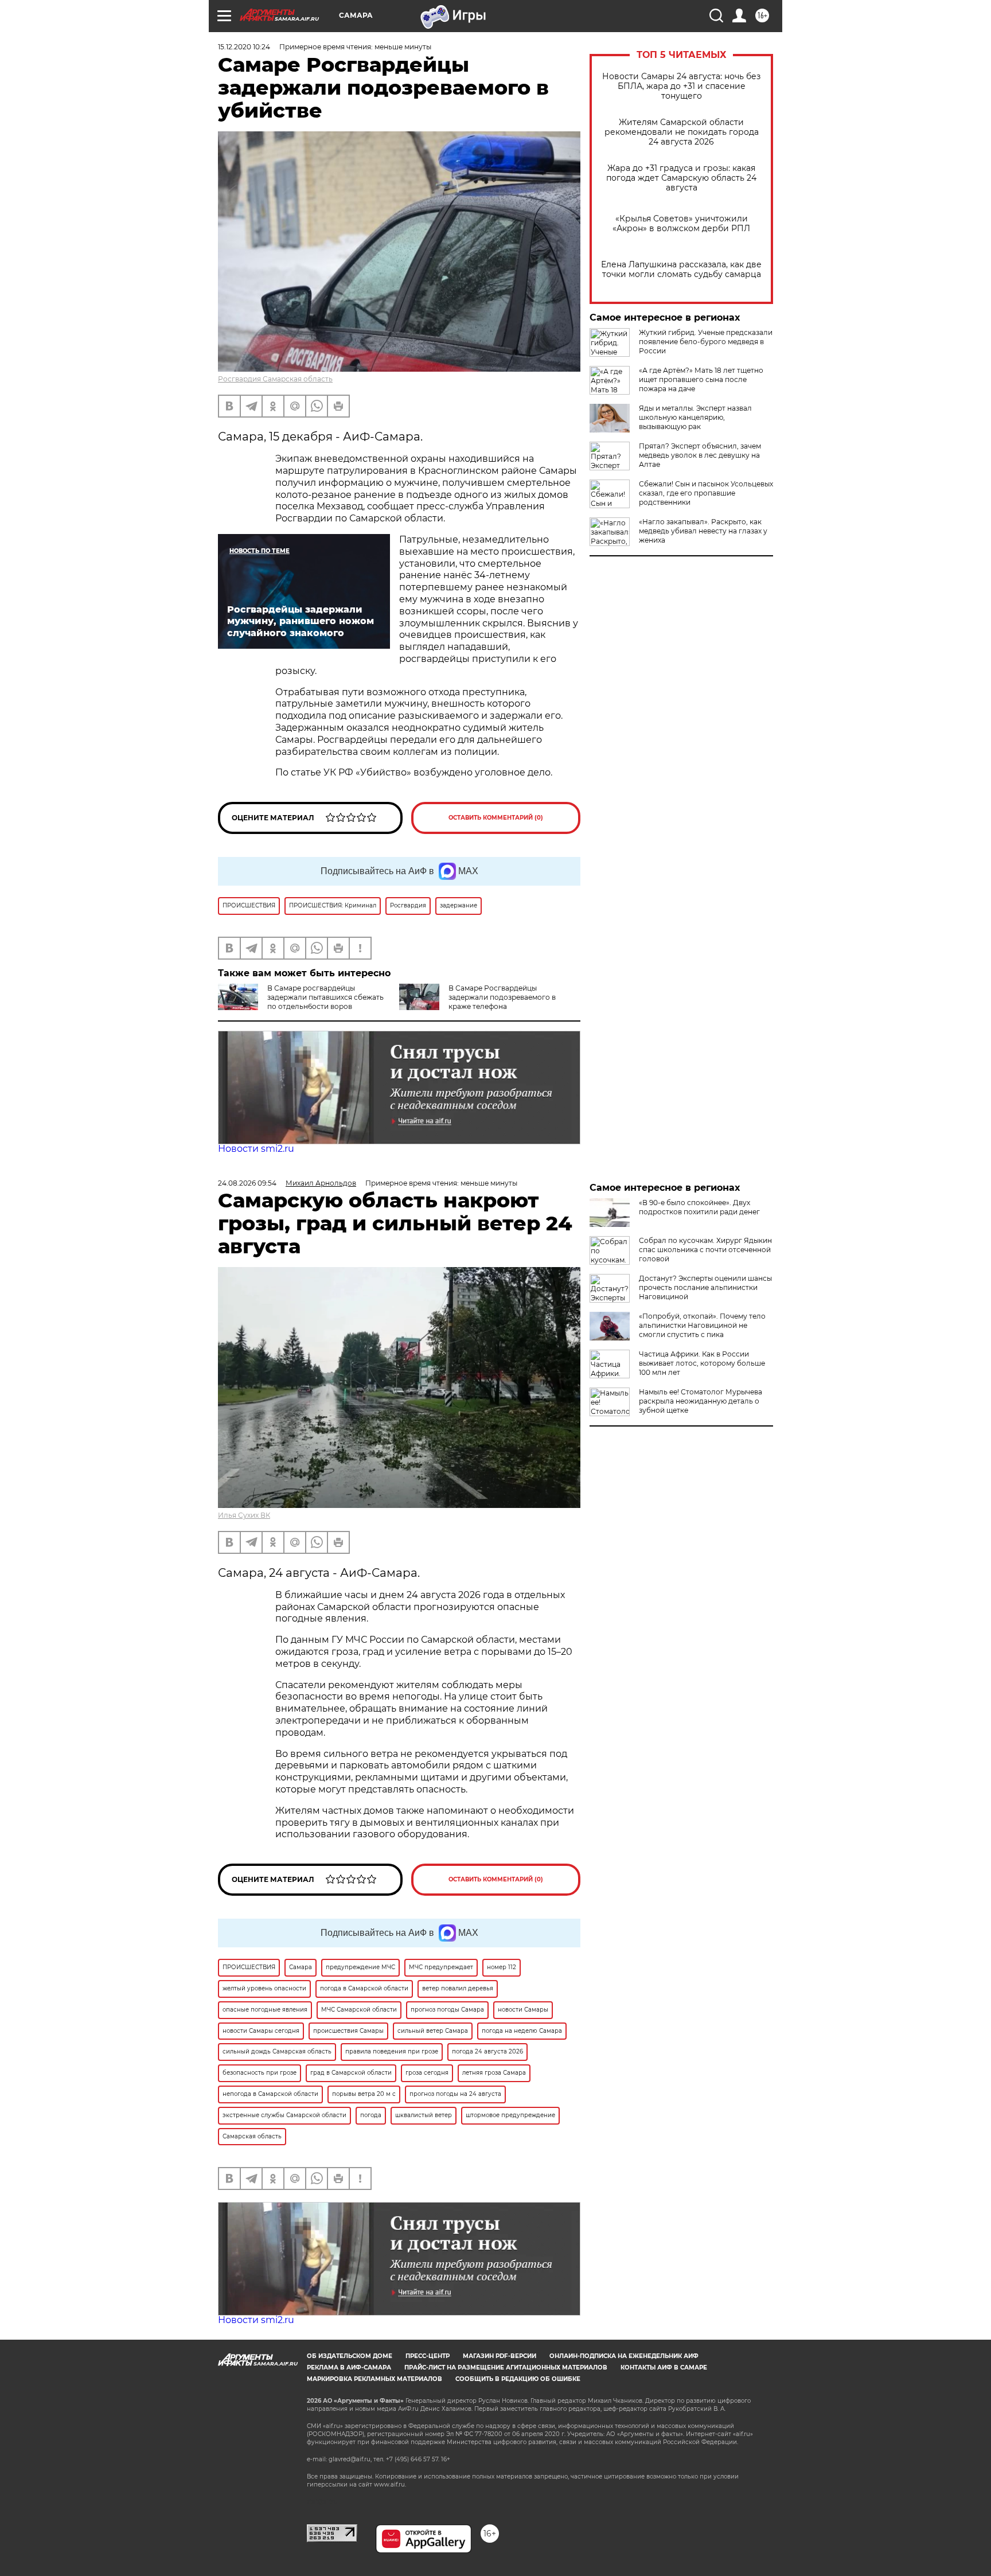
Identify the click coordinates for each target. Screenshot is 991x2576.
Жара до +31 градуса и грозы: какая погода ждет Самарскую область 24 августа (681, 178)
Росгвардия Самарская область (275, 379)
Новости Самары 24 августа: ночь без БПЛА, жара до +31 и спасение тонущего (681, 86)
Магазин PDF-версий (500, 2356)
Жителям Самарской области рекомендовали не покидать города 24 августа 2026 (682, 132)
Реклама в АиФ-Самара (349, 2367)
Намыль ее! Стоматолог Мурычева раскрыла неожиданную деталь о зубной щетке (701, 1401)
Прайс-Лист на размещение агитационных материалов (506, 2367)
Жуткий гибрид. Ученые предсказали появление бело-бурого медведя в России (706, 342)
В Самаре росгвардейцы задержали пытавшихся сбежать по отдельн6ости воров (325, 997)
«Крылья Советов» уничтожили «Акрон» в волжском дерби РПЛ (681, 224)
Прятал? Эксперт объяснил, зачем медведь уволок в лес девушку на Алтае (700, 455)
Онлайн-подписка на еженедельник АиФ (624, 2356)
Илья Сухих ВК (244, 1515)
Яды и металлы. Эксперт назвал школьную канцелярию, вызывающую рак (695, 417)
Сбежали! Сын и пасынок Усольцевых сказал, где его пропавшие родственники (706, 493)
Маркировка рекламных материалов (374, 2379)
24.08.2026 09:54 (247, 1183)
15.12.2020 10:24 (244, 47)
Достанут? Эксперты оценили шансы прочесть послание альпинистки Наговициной (705, 1287)
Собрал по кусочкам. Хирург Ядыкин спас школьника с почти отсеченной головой (705, 1250)
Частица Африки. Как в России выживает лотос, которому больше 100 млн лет (702, 1363)
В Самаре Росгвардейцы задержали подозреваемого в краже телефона (502, 997)
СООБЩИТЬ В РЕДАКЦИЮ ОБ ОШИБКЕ (518, 2379)
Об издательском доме (350, 2356)
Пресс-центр (428, 2356)
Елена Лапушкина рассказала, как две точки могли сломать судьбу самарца (681, 270)
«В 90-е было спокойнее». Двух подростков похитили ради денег (699, 1207)
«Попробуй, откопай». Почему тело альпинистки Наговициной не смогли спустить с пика (702, 1325)
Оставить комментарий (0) (496, 818)
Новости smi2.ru (256, 1149)
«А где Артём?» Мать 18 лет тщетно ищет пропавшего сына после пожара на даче (701, 379)
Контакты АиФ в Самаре (664, 2367)
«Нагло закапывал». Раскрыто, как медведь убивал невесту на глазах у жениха (703, 531)
